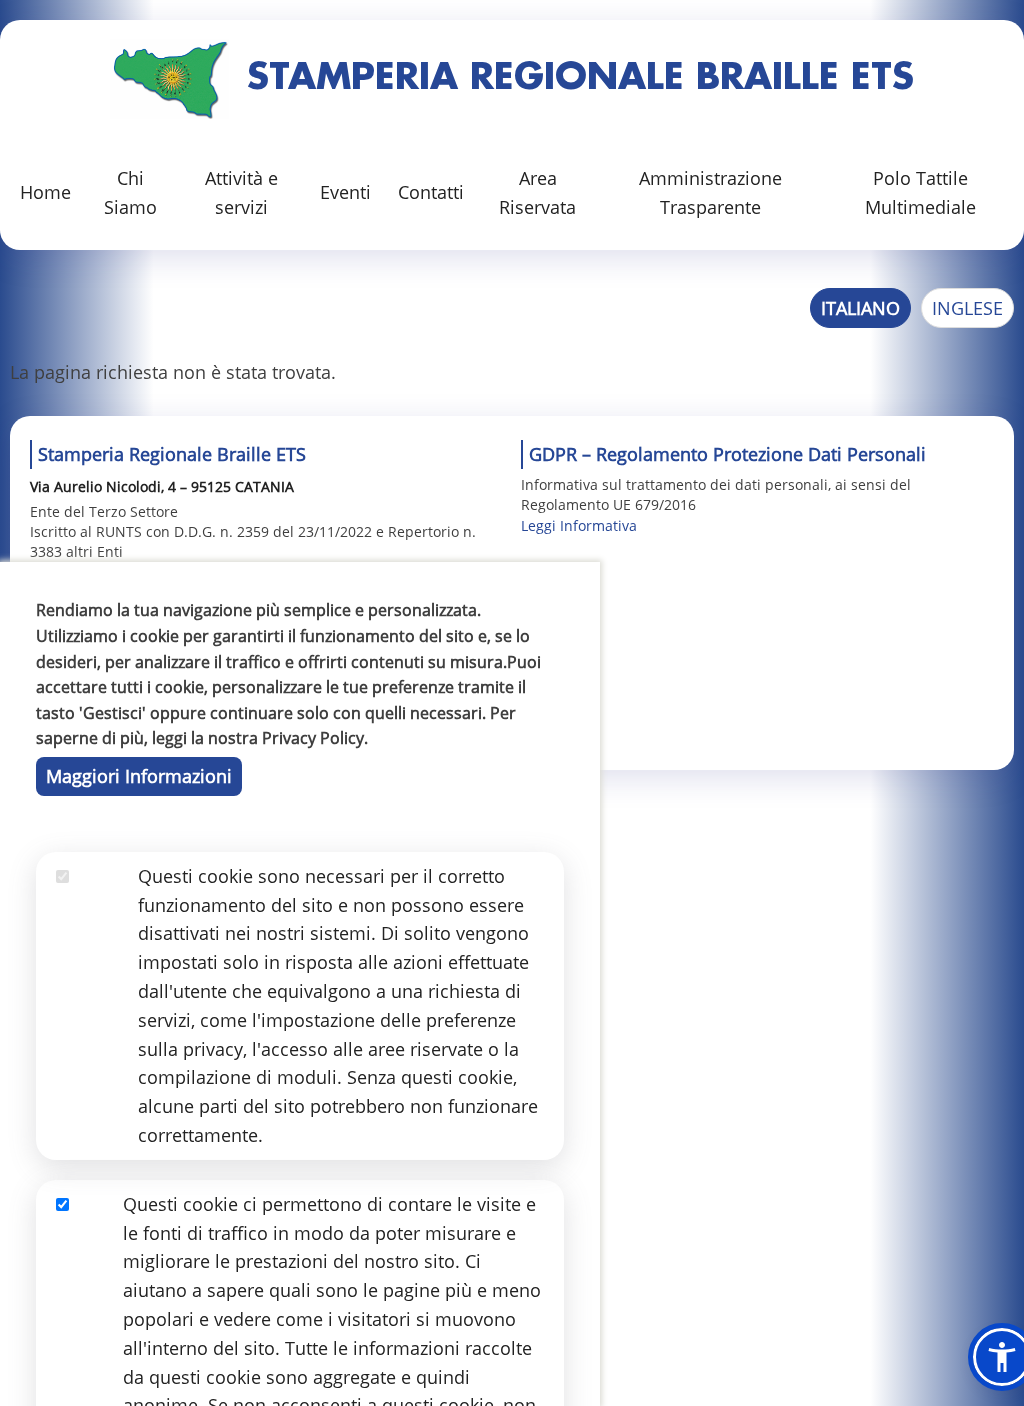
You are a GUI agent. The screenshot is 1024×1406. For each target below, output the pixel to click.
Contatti (431, 192)
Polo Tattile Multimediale (920, 192)
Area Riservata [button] (537, 192)
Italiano (860, 308)
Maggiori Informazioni (139, 776)
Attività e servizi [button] (241, 192)
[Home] (170, 79)
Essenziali (97, 905)
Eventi (345, 192)
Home (45, 192)
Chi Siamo (130, 192)
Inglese (967, 308)
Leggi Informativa (579, 525)
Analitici (89, 1233)
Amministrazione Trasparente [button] (710, 192)
